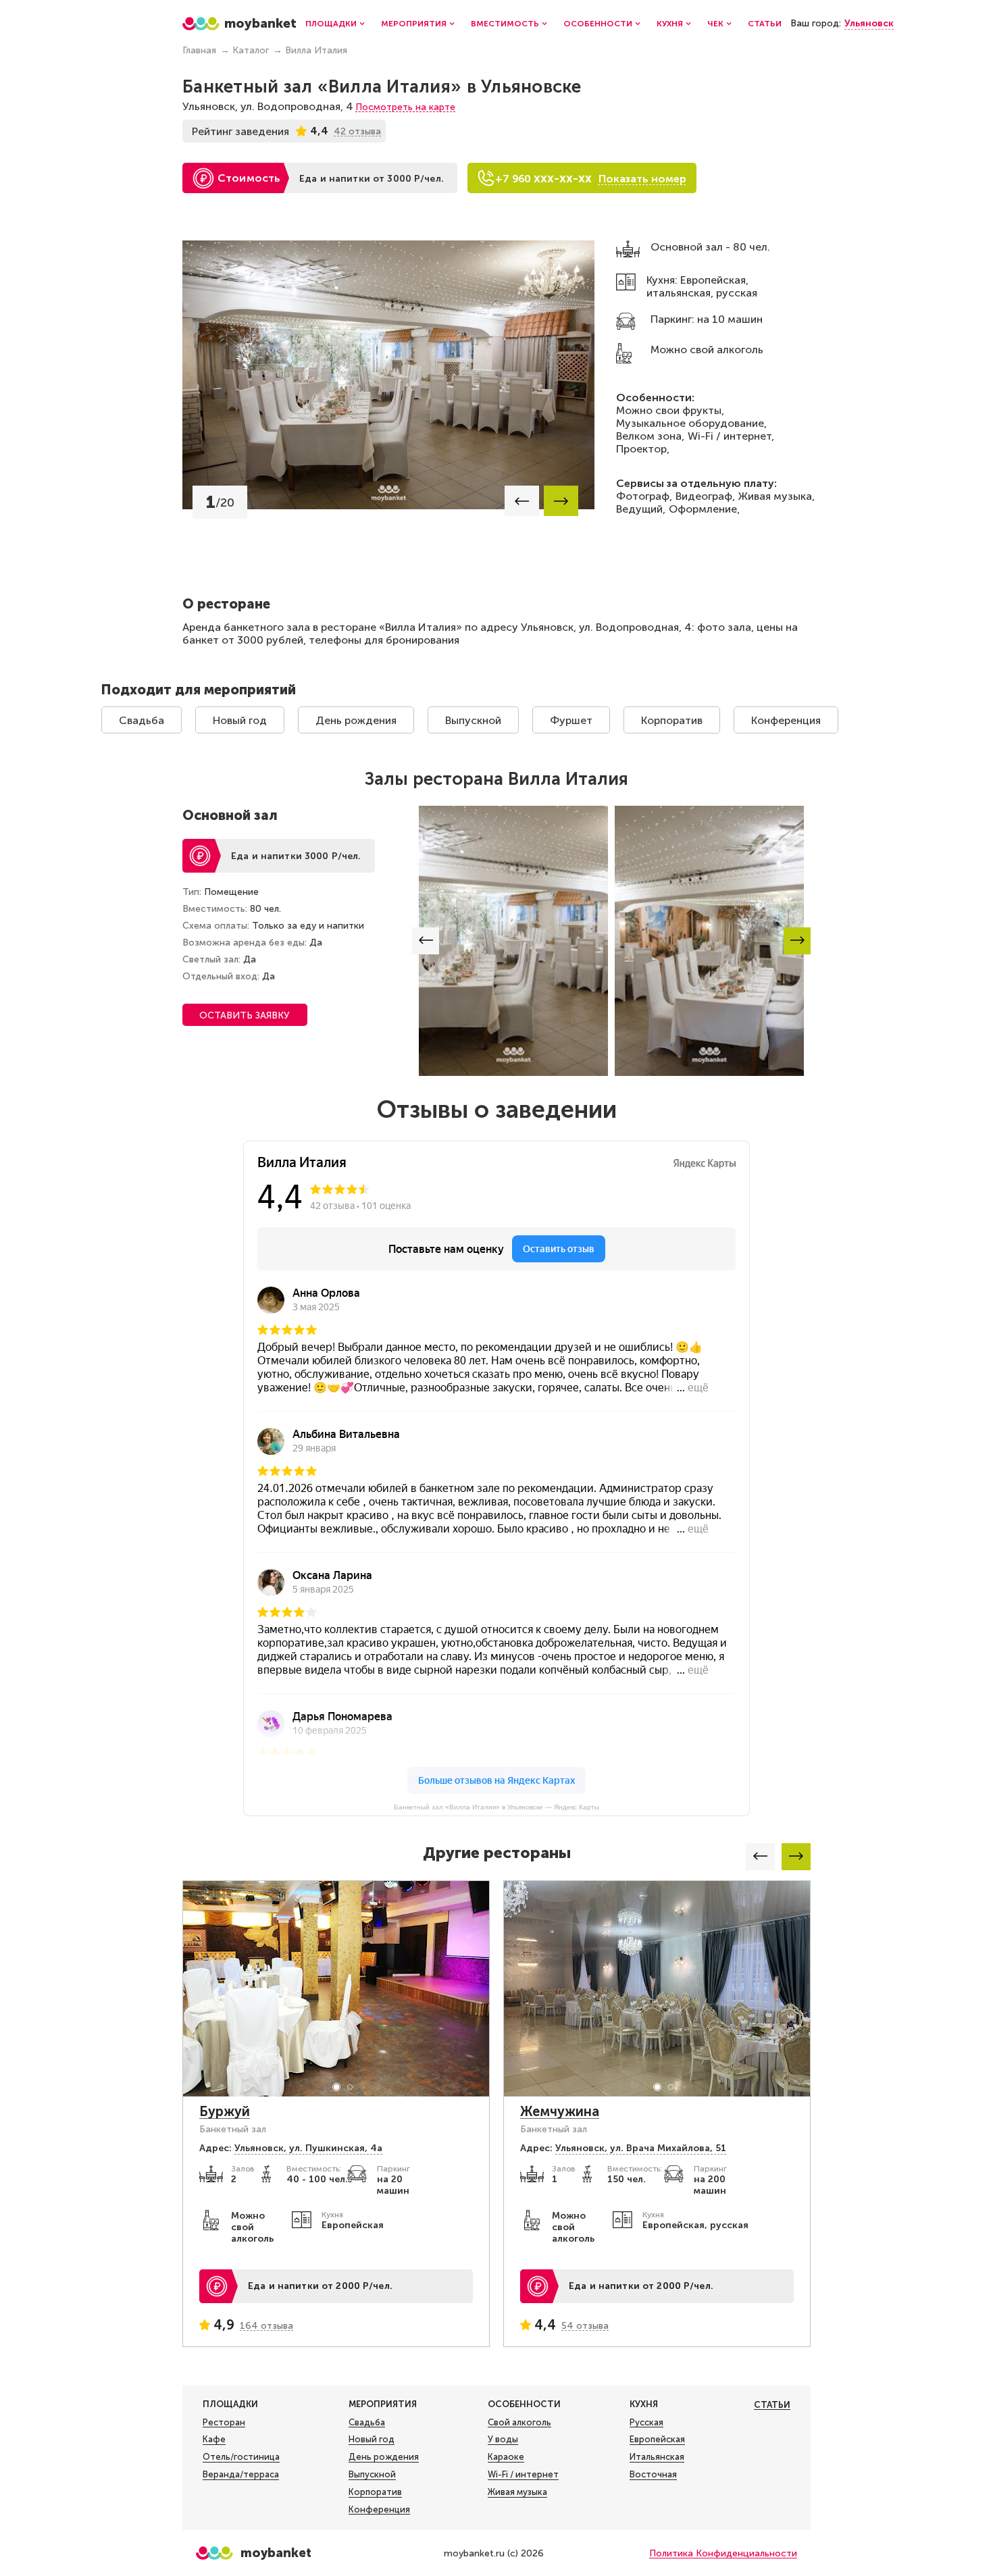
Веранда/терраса (241, 2474)
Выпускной (473, 720)
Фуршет (571, 720)
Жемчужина (560, 2111)
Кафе (214, 2439)
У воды (503, 2439)
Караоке (506, 2457)
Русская (646, 2422)
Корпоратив (672, 720)
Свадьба (142, 720)
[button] (522, 501)
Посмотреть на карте (405, 107)
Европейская (657, 2439)
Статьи (765, 24)
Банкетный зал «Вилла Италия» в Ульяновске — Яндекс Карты (496, 1807)
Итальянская (657, 2457)
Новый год (240, 720)
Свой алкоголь (519, 2422)
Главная (199, 50)
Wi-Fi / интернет (523, 2474)
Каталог (251, 50)
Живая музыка (517, 2492)
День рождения (356, 720)
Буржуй (225, 2111)
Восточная (653, 2474)
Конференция (786, 720)
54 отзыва (585, 2326)
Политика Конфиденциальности (723, 2553)
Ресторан (224, 2422)
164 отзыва (266, 2326)
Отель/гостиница (241, 2457)
